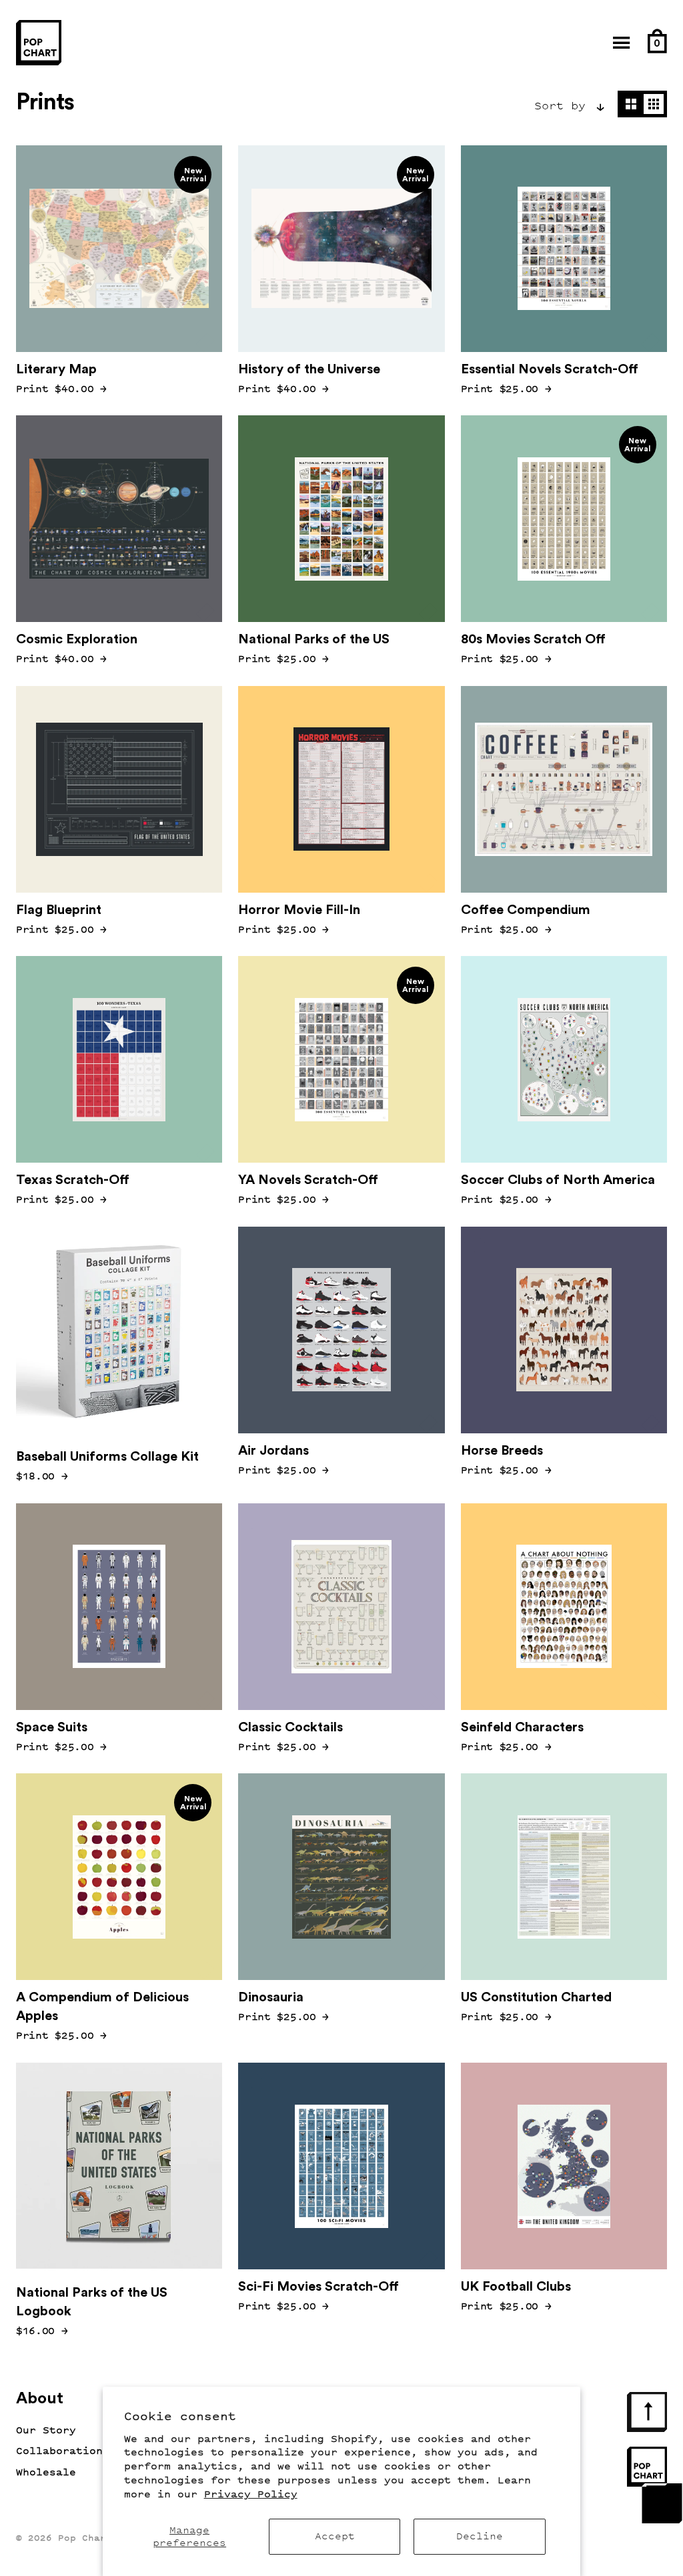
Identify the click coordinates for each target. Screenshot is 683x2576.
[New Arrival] (119, 1330)
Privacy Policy (251, 2494)
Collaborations (63, 2451)
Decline (480, 2536)
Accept (335, 2536)
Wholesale (46, 2472)
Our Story (46, 2430)
